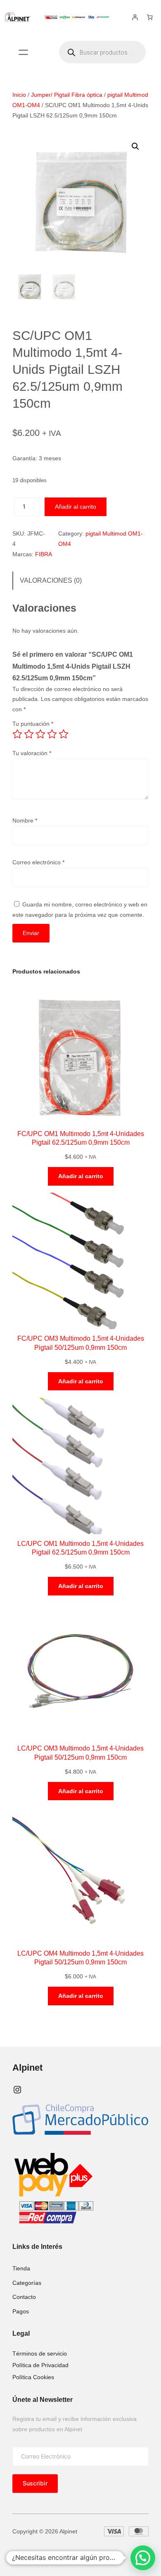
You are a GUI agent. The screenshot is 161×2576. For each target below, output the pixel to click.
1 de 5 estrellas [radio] (17, 734)
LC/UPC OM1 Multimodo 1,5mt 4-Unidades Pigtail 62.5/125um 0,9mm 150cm (80, 1548)
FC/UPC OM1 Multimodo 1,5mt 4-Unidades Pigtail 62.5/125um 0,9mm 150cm (81, 1138)
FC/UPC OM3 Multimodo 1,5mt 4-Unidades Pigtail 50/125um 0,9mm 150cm (81, 1343)
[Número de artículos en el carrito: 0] (150, 17)
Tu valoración (32, 753)
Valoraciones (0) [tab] (51, 580)
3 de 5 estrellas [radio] (40, 734)
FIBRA (44, 554)
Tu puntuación (33, 724)
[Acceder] (135, 17)
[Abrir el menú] (23, 52)
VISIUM (66, 2554)
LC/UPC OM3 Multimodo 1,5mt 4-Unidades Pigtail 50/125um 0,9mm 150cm (80, 1752)
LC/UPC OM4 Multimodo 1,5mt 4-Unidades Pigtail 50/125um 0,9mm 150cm (80, 1958)
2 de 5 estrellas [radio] (29, 734)
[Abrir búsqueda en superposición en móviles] (102, 52)
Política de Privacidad (40, 2365)
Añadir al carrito (76, 507)
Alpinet (27, 2068)
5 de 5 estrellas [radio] (64, 734)
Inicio (19, 95)
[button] (135, 146)
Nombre (25, 820)
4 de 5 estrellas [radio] (52, 734)
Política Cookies (33, 2377)
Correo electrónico (38, 862)
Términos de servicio (40, 2354)
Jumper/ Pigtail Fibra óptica (67, 95)
